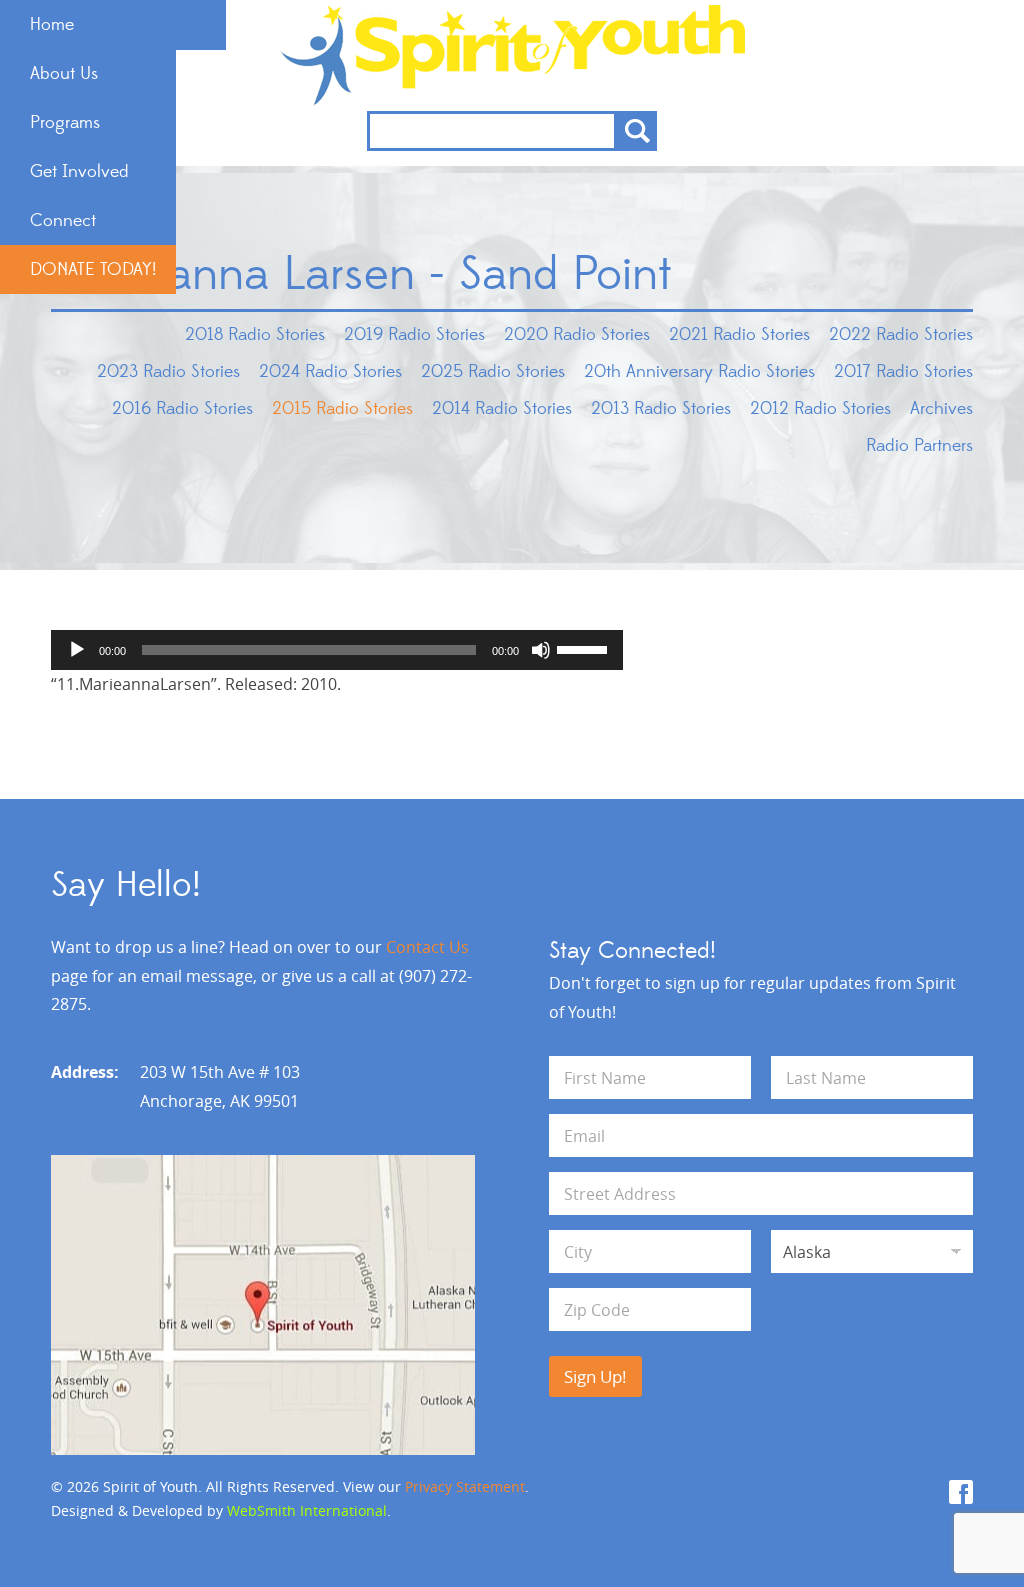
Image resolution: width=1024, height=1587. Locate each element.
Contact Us (427, 947)
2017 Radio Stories (903, 372)
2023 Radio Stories (168, 372)
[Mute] (541, 650)
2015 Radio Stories (342, 409)
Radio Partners (919, 446)
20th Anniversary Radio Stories (699, 372)
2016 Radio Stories (182, 409)
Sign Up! (595, 1376)
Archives (941, 409)
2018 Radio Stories (255, 335)
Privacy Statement (465, 1486)
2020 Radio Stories (577, 335)
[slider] (585, 648)
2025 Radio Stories (493, 372)
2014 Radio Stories (502, 409)
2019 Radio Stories (414, 335)
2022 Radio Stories (901, 335)
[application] (336, 650)
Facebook (961, 1492)
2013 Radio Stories (661, 409)
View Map (263, 1305)
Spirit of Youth (512, 55)
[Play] (77, 650)
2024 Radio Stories (330, 372)
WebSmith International (307, 1510)
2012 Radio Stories (820, 409)
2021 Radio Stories (739, 335)
